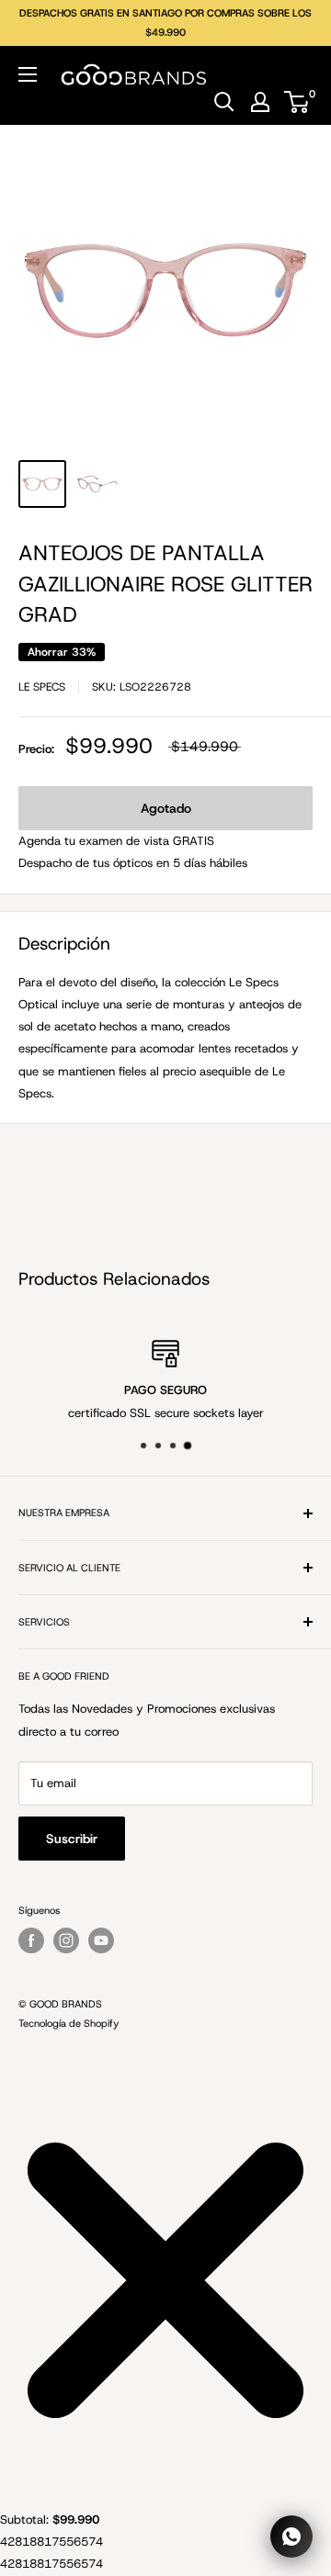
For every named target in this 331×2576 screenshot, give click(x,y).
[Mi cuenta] (260, 102)
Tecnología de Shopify (68, 2023)
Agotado (166, 808)
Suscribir (72, 1839)
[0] (297, 102)
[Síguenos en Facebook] (31, 1940)
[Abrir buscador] (224, 102)
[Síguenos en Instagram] (66, 1940)
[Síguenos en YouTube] (101, 1940)
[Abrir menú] (28, 74)
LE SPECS (42, 687)
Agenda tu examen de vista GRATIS (116, 841)
